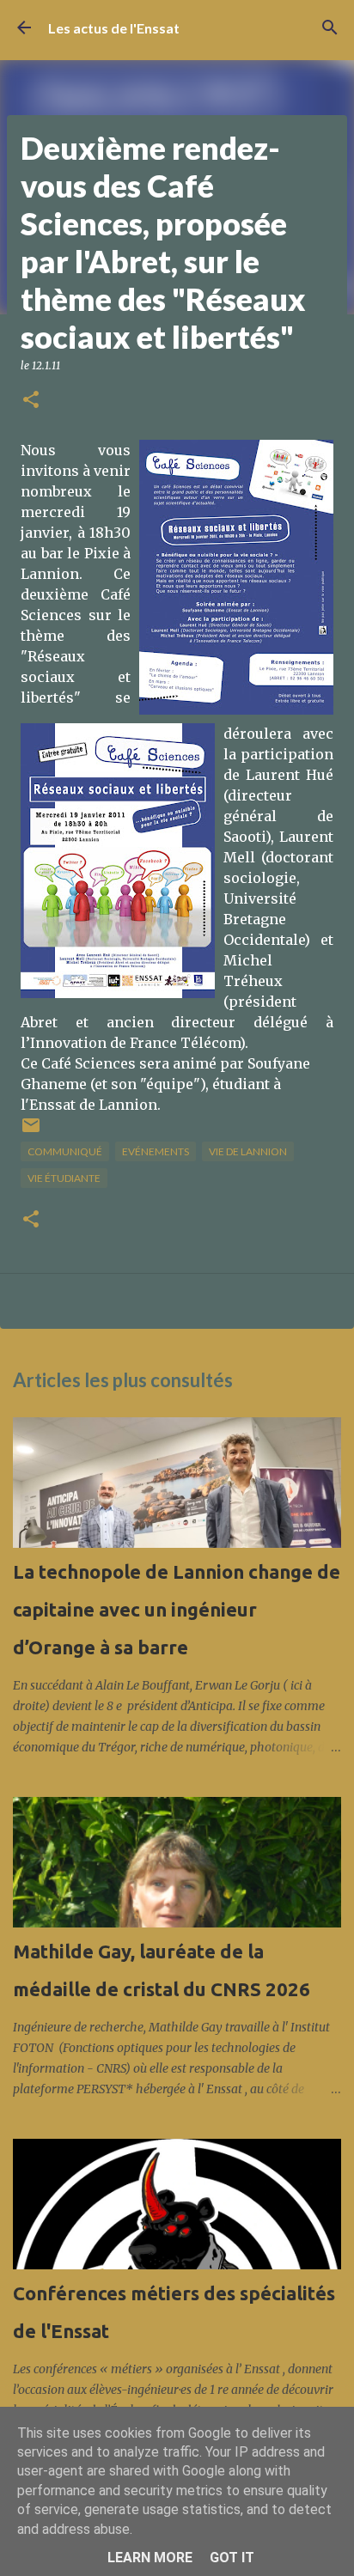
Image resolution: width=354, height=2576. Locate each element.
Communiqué (65, 1151)
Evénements (156, 1151)
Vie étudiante (64, 1178)
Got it (232, 2558)
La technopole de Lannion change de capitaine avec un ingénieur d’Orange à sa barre (177, 1609)
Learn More (150, 2558)
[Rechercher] (330, 27)
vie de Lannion (248, 1151)
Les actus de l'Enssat (114, 28)
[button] (31, 401)
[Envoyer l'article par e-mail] (31, 1132)
